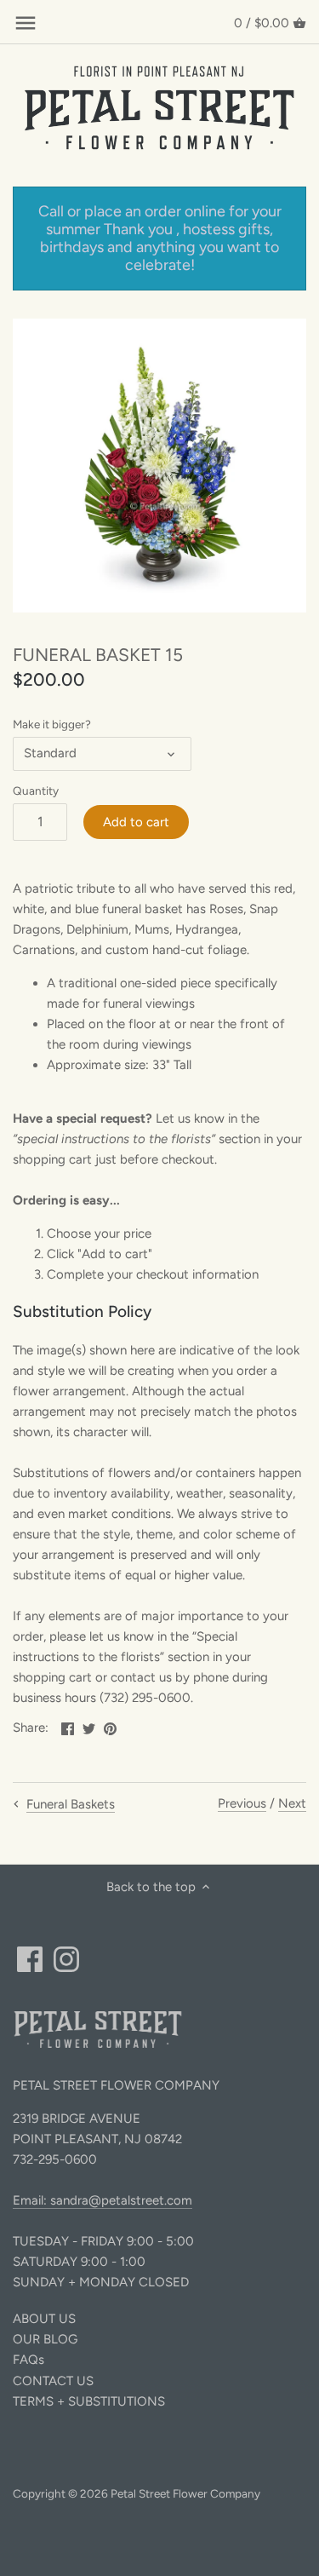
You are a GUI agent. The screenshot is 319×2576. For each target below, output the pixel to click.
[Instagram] (66, 1959)
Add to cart (136, 822)
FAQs (28, 2360)
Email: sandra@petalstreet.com (103, 2200)
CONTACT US (53, 2381)
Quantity (36, 791)
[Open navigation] (26, 23)
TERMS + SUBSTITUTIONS (89, 2401)
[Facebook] (30, 1959)
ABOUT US (44, 2319)
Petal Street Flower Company (185, 2493)
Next (292, 1803)
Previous (242, 1803)
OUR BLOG (45, 2339)
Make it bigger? (52, 724)
